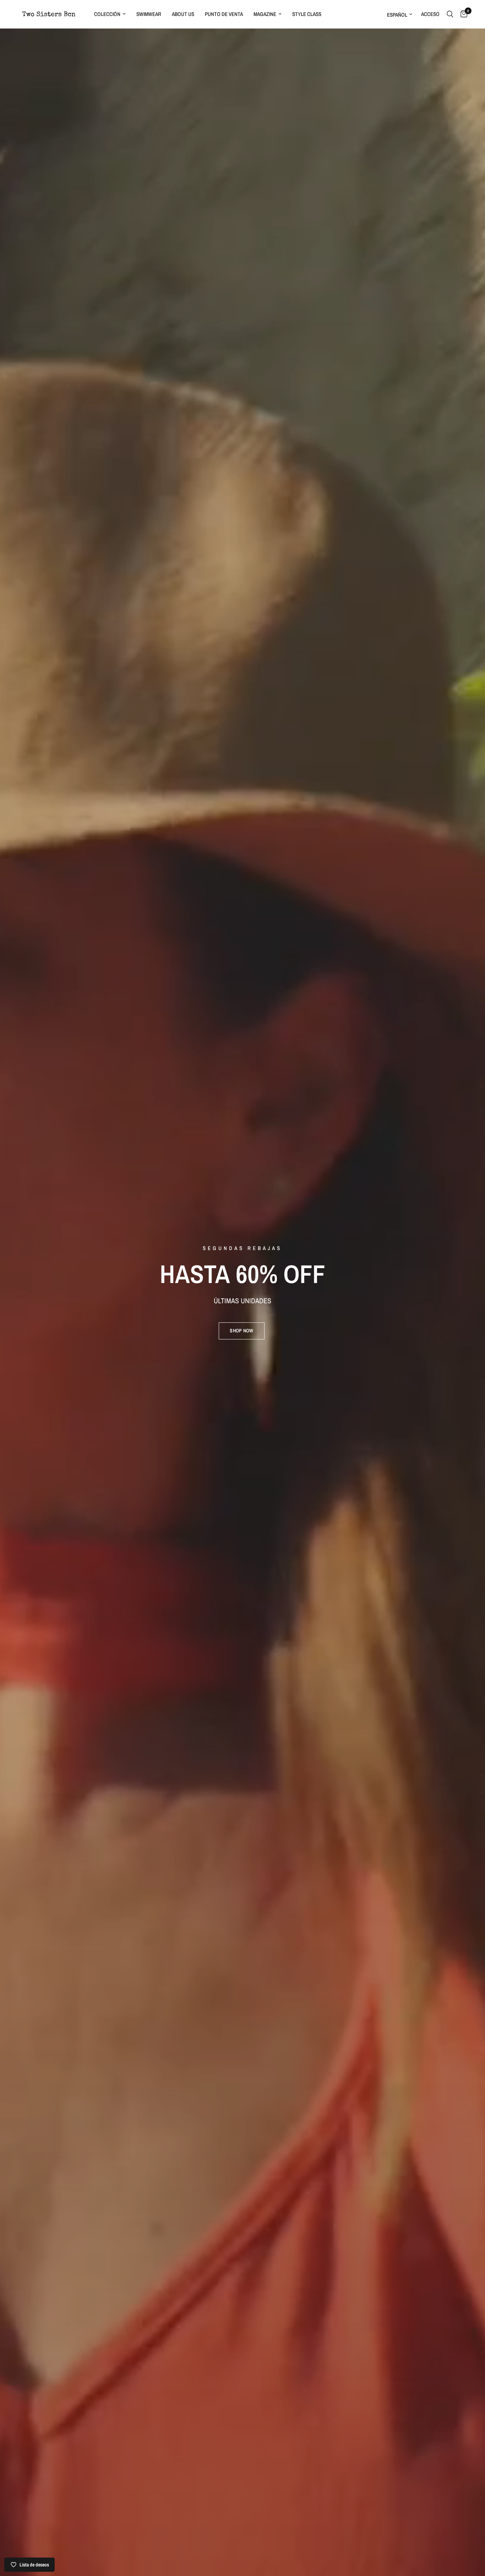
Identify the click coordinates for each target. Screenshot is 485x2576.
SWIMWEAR (149, 14)
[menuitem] (110, 14)
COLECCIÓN (107, 14)
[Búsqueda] (450, 14)
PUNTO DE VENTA (224, 14)
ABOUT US (183, 14)
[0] (462, 14)
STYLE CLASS (307, 14)
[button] (241, 1331)
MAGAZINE (265, 14)
